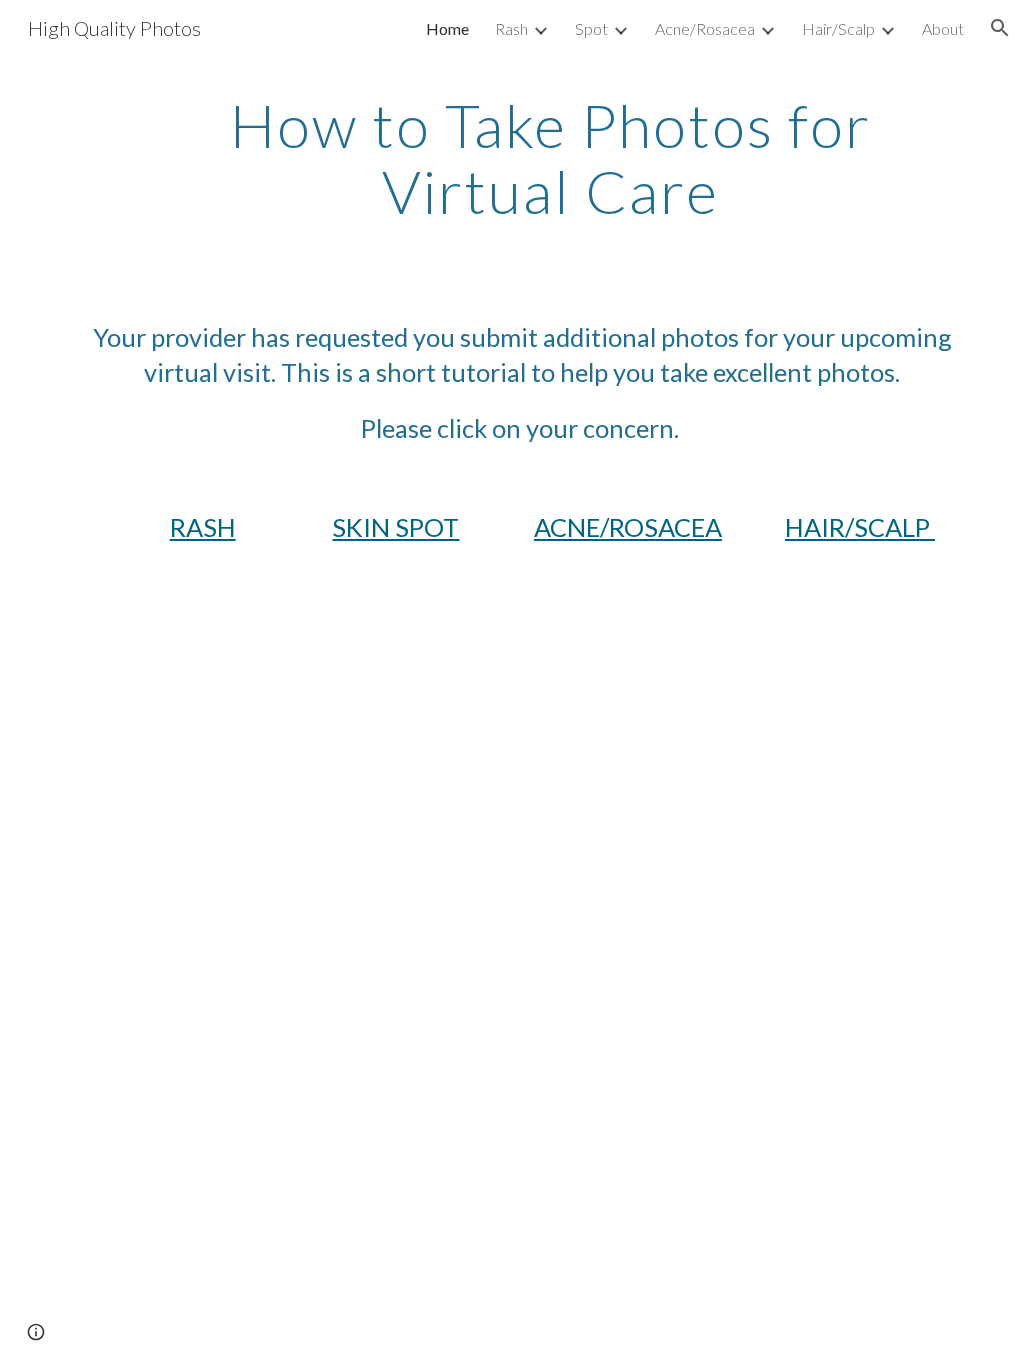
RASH (203, 527)
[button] (1000, 28)
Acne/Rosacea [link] (705, 28)
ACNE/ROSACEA (628, 527)
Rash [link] (511, 28)
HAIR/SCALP (860, 527)
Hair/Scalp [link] (838, 28)
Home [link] (447, 28)
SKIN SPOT (395, 527)
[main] (550, 158)
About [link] (943, 28)
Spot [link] (591, 28)
